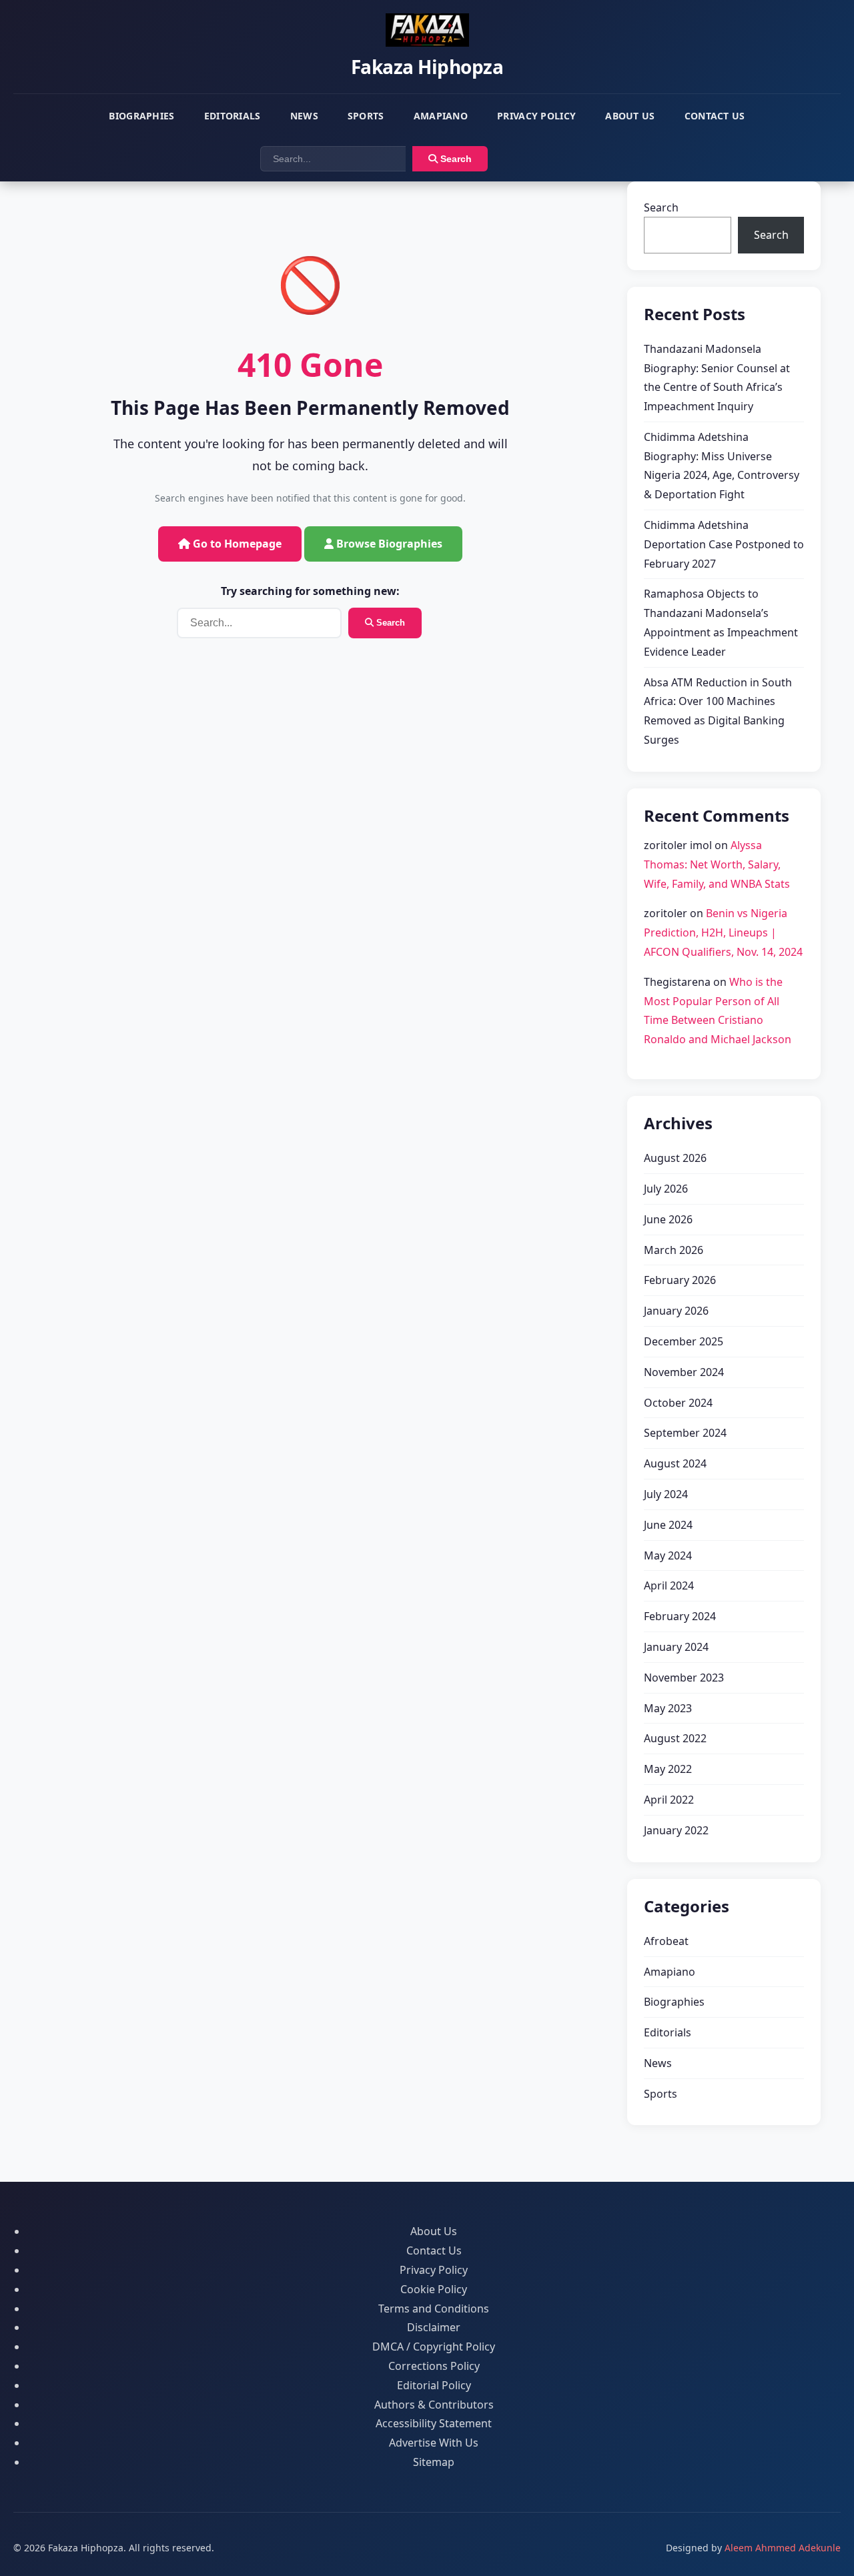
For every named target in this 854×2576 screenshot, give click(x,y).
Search (455, 159)
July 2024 (666, 1494)
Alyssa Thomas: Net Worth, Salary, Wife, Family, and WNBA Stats (717, 864)
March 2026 (674, 1250)
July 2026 (666, 1189)
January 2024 (676, 1647)
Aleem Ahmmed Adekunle (783, 2548)
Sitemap (434, 2462)
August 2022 (675, 1738)
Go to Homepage (236, 544)
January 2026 (676, 1311)
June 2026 (668, 1219)
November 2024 (684, 1372)
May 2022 (668, 1769)
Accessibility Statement (434, 2423)
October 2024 (678, 1403)
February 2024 (680, 1616)
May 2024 (668, 1555)
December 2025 (684, 1341)
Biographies (141, 116)
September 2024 (685, 1433)
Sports (366, 116)
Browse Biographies (388, 544)
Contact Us (715, 116)
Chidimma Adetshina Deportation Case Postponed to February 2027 (724, 544)
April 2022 (669, 1800)
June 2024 (668, 1525)
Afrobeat (666, 1941)
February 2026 (680, 1280)
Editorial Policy (434, 2385)
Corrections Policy (434, 2366)
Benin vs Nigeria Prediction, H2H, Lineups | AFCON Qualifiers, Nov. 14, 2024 (723, 932)
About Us (630, 116)
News (304, 116)
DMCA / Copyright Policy (434, 2347)
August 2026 (675, 1158)
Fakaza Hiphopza (427, 67)
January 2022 (676, 1830)
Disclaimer (434, 2327)
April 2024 (669, 1585)
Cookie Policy (434, 2289)
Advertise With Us (434, 2443)
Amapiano (441, 116)
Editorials (233, 116)
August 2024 (675, 1463)
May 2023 (668, 1708)
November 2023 (684, 1678)
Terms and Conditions (434, 2309)
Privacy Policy (536, 116)
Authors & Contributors (434, 2405)
